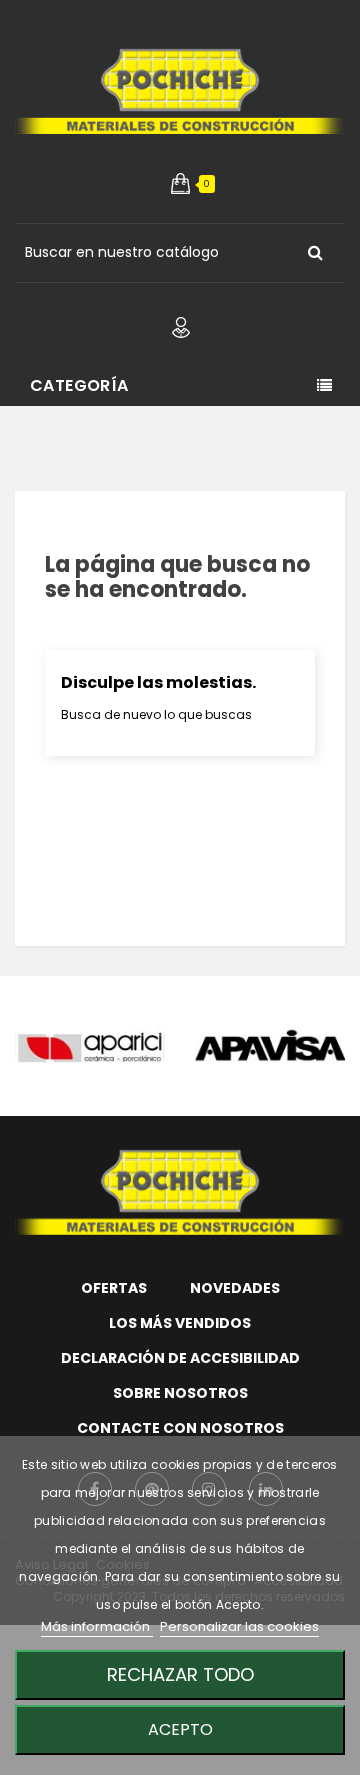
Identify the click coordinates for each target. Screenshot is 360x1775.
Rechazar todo (180, 1674)
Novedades (235, 1288)
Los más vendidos (180, 1323)
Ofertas (114, 1288)
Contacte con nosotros (180, 1428)
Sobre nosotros (180, 1393)
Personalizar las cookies (239, 1626)
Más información (97, 1626)
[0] (180, 184)
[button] (180, 184)
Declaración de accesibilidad (180, 1358)
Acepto (180, 1729)
